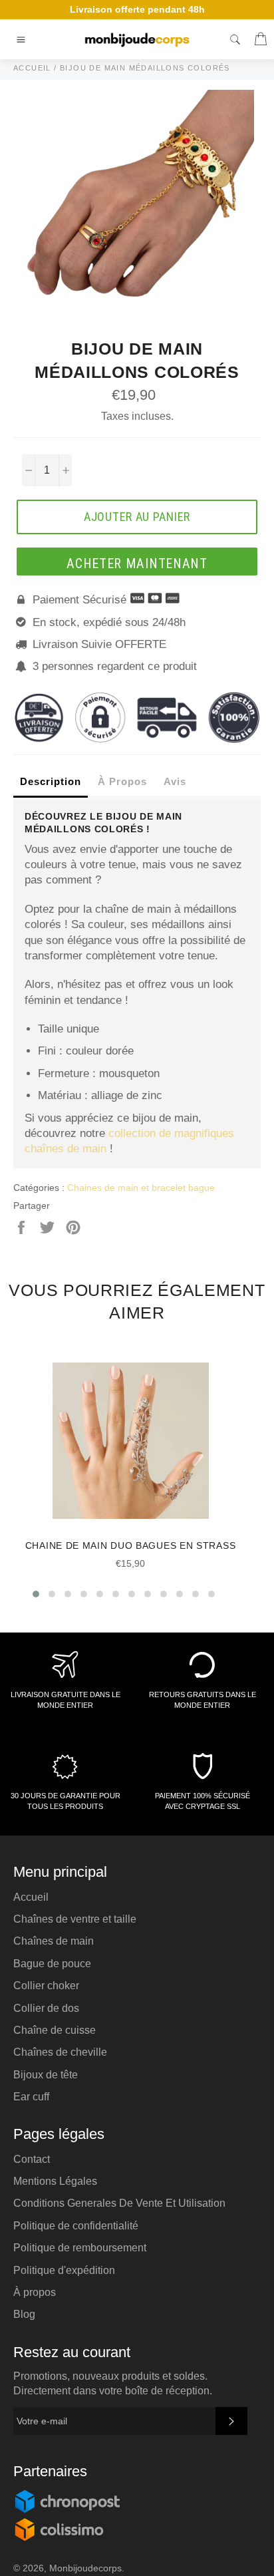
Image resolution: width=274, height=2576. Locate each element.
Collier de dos (46, 2008)
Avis (175, 781)
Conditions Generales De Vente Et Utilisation (119, 2203)
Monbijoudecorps (85, 2568)
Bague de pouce (52, 1964)
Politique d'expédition (64, 2270)
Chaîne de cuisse (55, 2030)
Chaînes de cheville (60, 2052)
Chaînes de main (54, 1941)
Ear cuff (31, 2097)
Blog (24, 2314)
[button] (36, 1594)
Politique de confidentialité (76, 2226)
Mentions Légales (55, 2181)
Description (51, 781)
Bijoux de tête (46, 2075)
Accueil (31, 1897)
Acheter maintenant (137, 563)
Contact (32, 2159)
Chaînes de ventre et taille (75, 1919)
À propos (35, 2292)
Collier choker (46, 1986)
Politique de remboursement (80, 2248)
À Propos (122, 781)
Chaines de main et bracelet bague (141, 1188)
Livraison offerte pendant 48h (137, 9)
